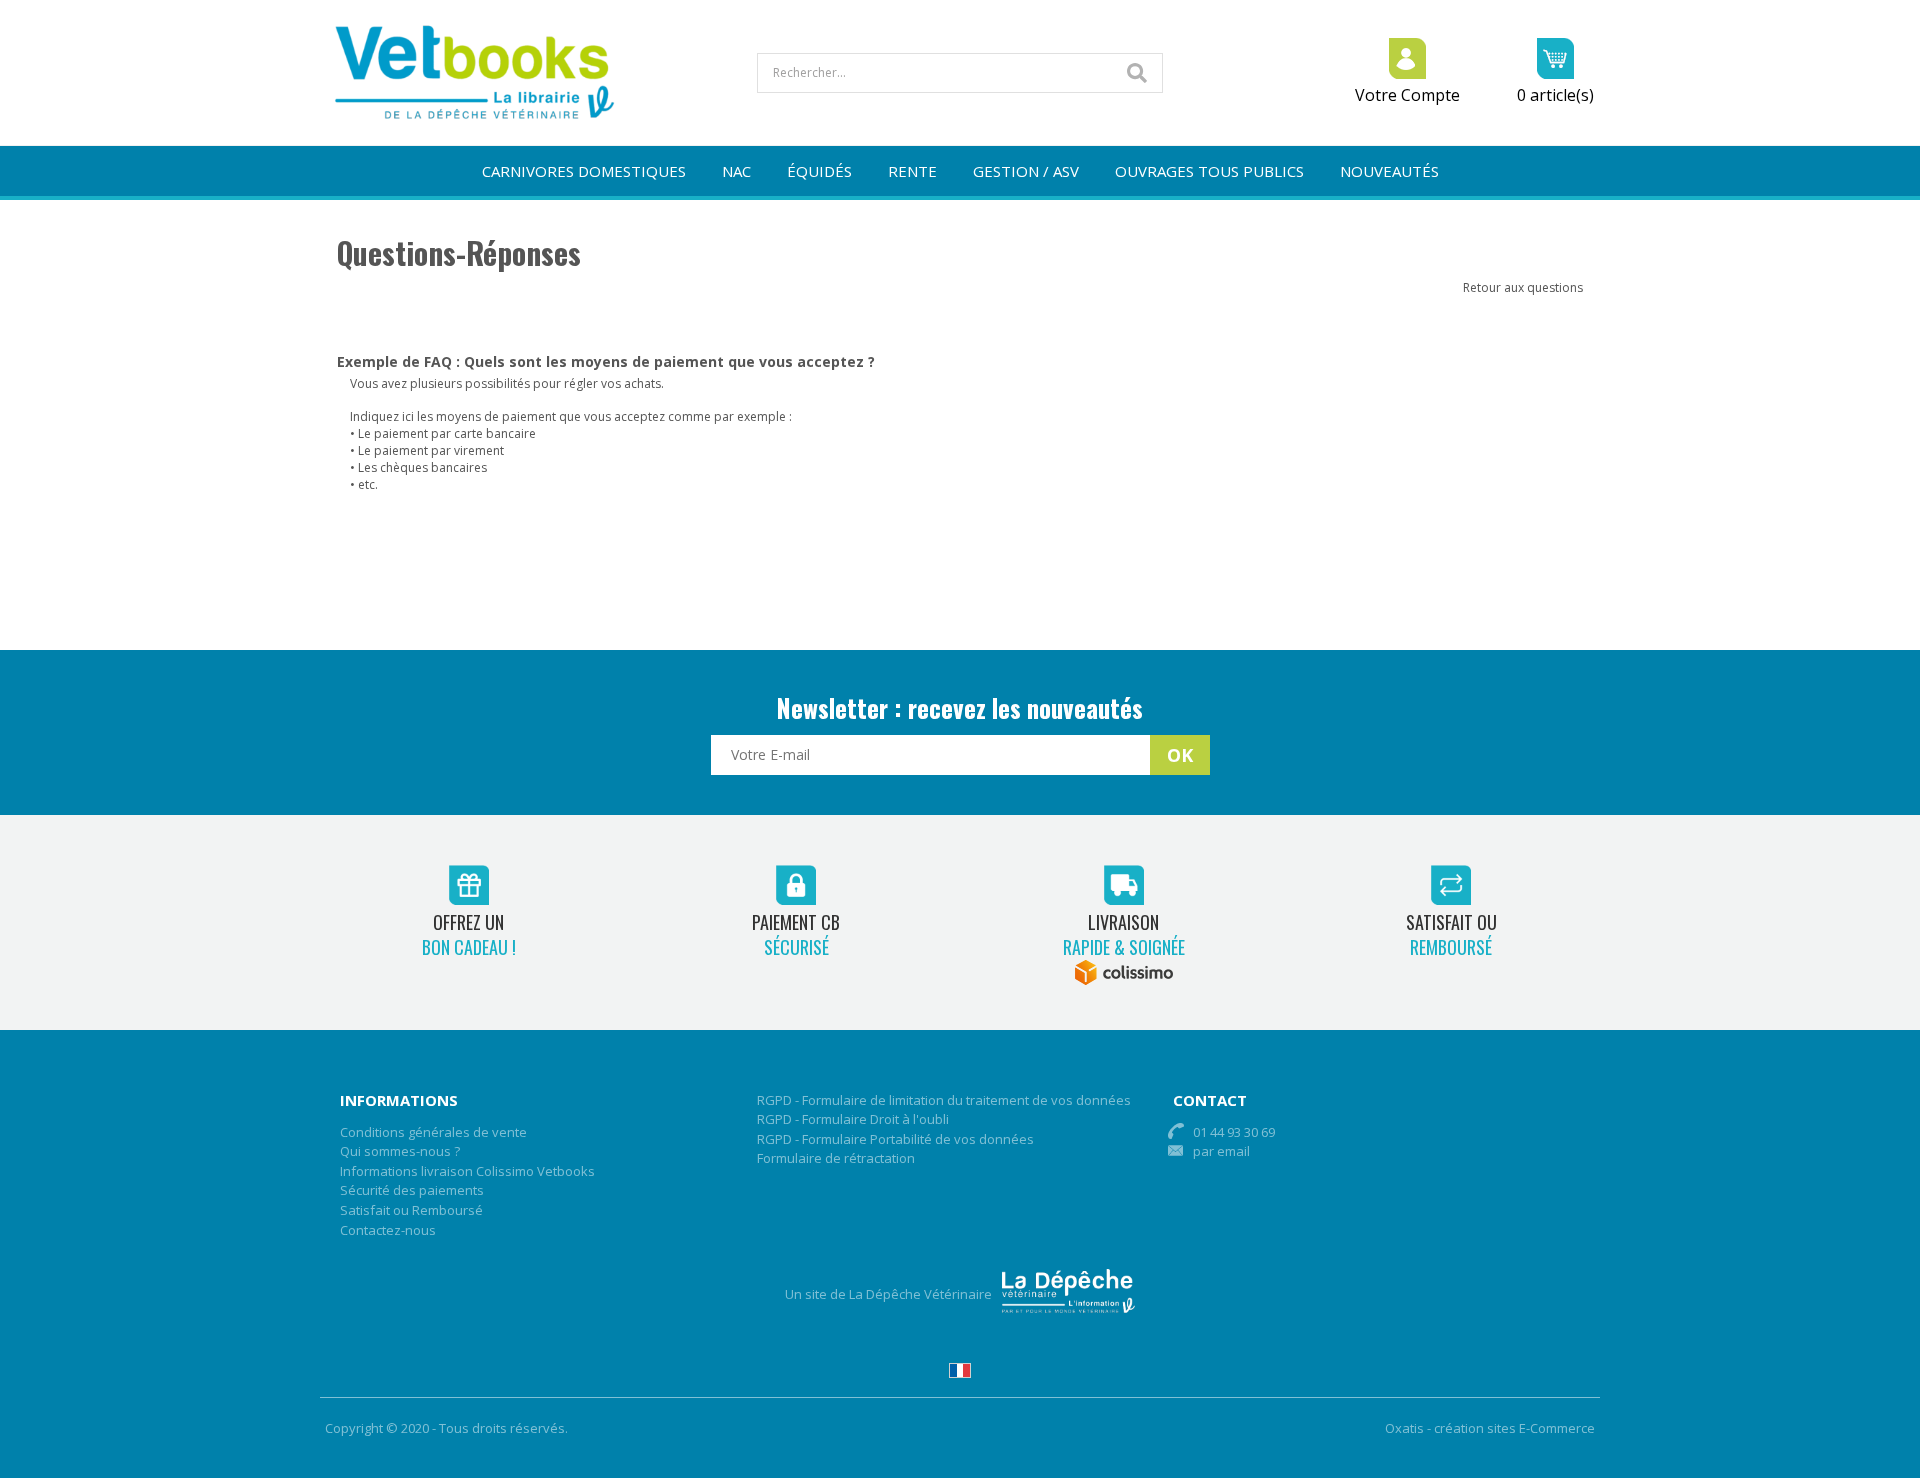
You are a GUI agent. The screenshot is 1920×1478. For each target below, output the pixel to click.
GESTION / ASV (1026, 171)
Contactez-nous (388, 1230)
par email (1221, 1151)
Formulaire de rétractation (836, 1158)
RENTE (912, 171)
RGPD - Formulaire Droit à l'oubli (853, 1119)
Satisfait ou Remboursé (411, 1210)
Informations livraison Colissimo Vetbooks (467, 1171)
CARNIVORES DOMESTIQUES (584, 171)
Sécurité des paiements (412, 1190)
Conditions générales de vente (433, 1132)
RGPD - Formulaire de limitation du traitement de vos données (944, 1100)
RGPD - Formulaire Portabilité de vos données (895, 1139)
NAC (736, 171)
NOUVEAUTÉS (1389, 171)
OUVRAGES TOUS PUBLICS (1209, 171)
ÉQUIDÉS (819, 171)
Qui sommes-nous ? (400, 1151)
